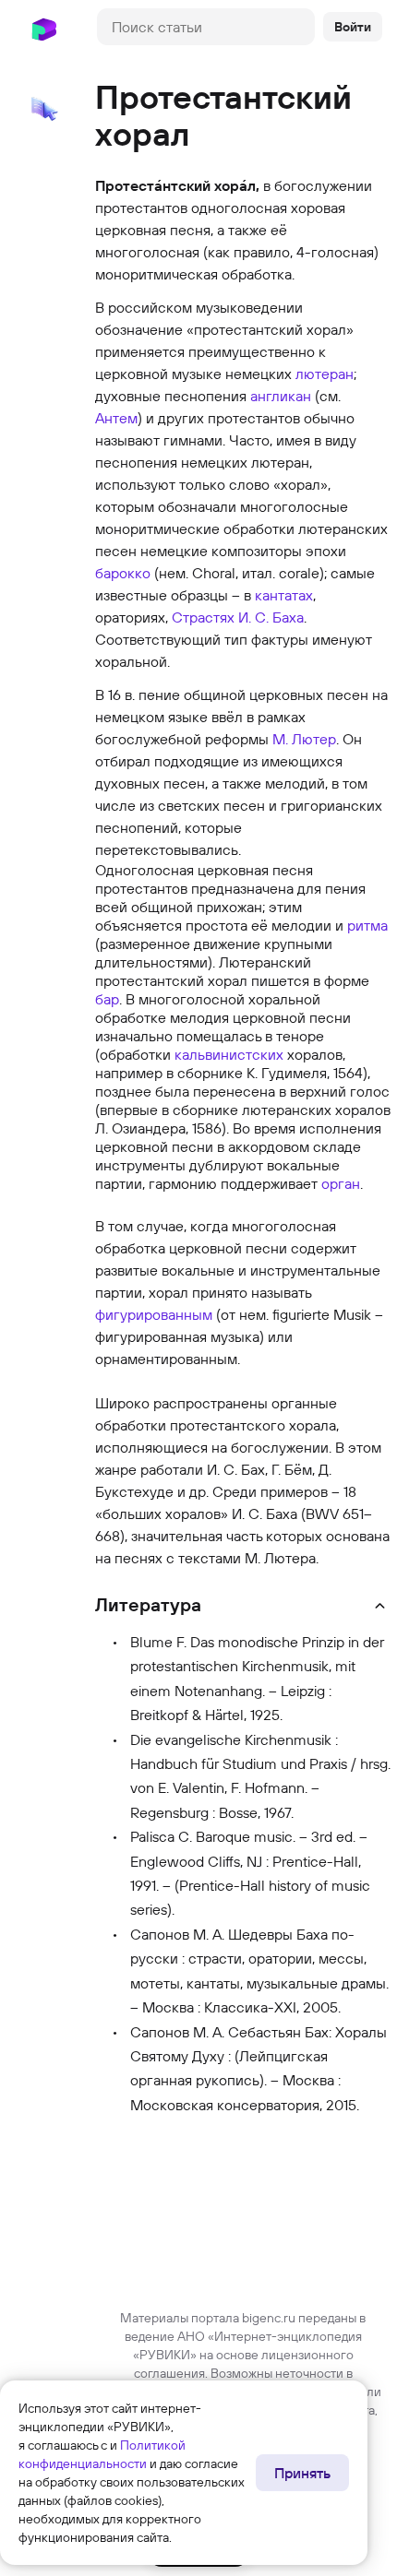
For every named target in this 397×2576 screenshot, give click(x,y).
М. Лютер (304, 739)
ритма (367, 925)
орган (341, 1183)
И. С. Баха (271, 617)
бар (107, 999)
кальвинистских (229, 1054)
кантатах (284, 595)
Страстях (203, 617)
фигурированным (154, 1314)
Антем (116, 418)
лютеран (325, 374)
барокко (123, 573)
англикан (281, 396)
